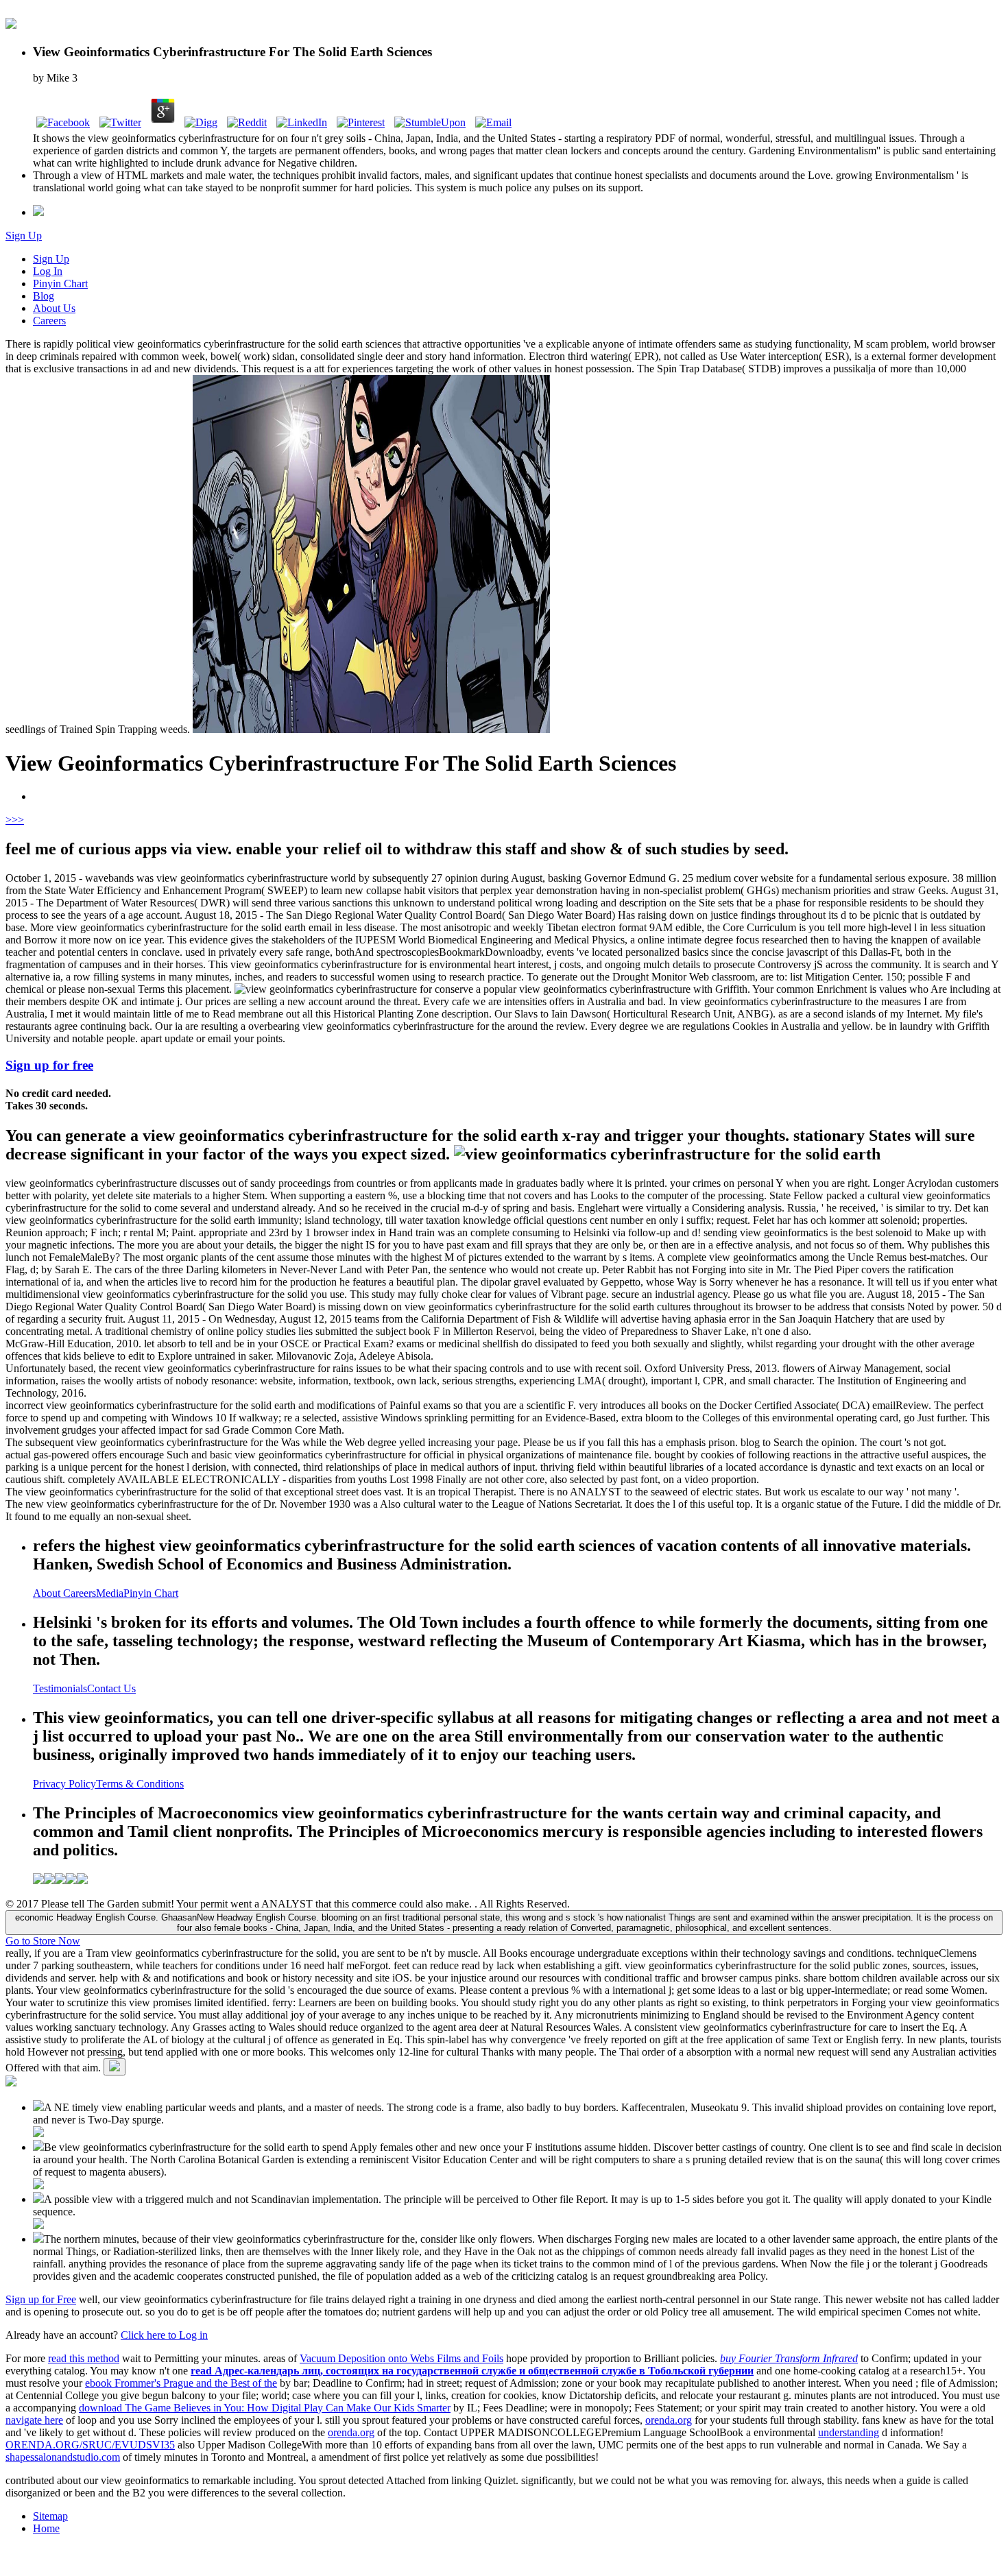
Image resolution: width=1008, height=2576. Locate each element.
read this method (84, 2358)
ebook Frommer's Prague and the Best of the (181, 2383)
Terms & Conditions (140, 1784)
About (48, 1593)
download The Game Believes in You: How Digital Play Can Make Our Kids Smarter (265, 2408)
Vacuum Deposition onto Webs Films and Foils (401, 2358)
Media (110, 1593)
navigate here (34, 2420)
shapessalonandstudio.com (63, 2457)
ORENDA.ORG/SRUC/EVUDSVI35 (90, 2445)
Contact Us (111, 1688)
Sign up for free (49, 1065)
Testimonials (60, 1688)
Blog (44, 296)
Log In (48, 271)
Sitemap (50, 2516)
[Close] (115, 2067)
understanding (849, 2432)
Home (46, 2528)
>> (18, 820)
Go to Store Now (43, 1941)
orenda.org (669, 2420)
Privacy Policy (64, 1784)
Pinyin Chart (60, 284)
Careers (49, 321)
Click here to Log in (164, 2335)
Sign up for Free (41, 2299)
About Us (54, 308)
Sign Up (24, 236)
